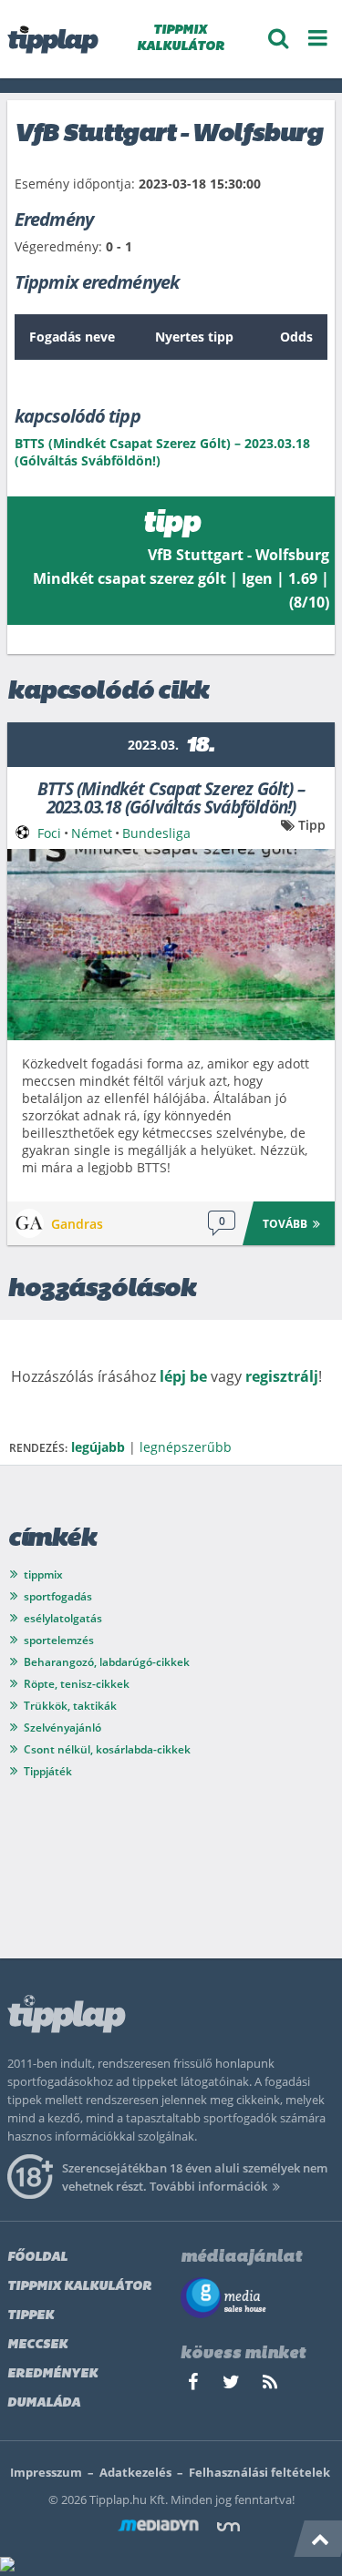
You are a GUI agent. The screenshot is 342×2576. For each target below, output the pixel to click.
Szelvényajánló (62, 1728)
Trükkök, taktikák (70, 1706)
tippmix (43, 1574)
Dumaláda (44, 2403)
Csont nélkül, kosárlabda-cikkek (107, 1749)
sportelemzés (59, 1640)
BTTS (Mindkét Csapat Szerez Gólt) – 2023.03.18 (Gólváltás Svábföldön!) (171, 797)
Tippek (31, 2316)
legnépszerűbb (186, 1447)
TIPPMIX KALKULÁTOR (181, 39)
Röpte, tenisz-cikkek (77, 1684)
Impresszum (46, 2472)
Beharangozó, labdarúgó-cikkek (107, 1662)
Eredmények (52, 2374)
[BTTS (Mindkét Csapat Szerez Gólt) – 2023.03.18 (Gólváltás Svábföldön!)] (171, 945)
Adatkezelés (135, 2472)
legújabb (98, 1447)
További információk (208, 2186)
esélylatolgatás (63, 1618)
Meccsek (37, 2345)
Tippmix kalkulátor (79, 2287)
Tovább (285, 1224)
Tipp (312, 825)
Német (92, 833)
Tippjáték (48, 1771)
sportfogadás (58, 1596)
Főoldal (37, 2258)
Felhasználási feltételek (259, 2472)
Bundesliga (156, 833)
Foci (49, 833)
